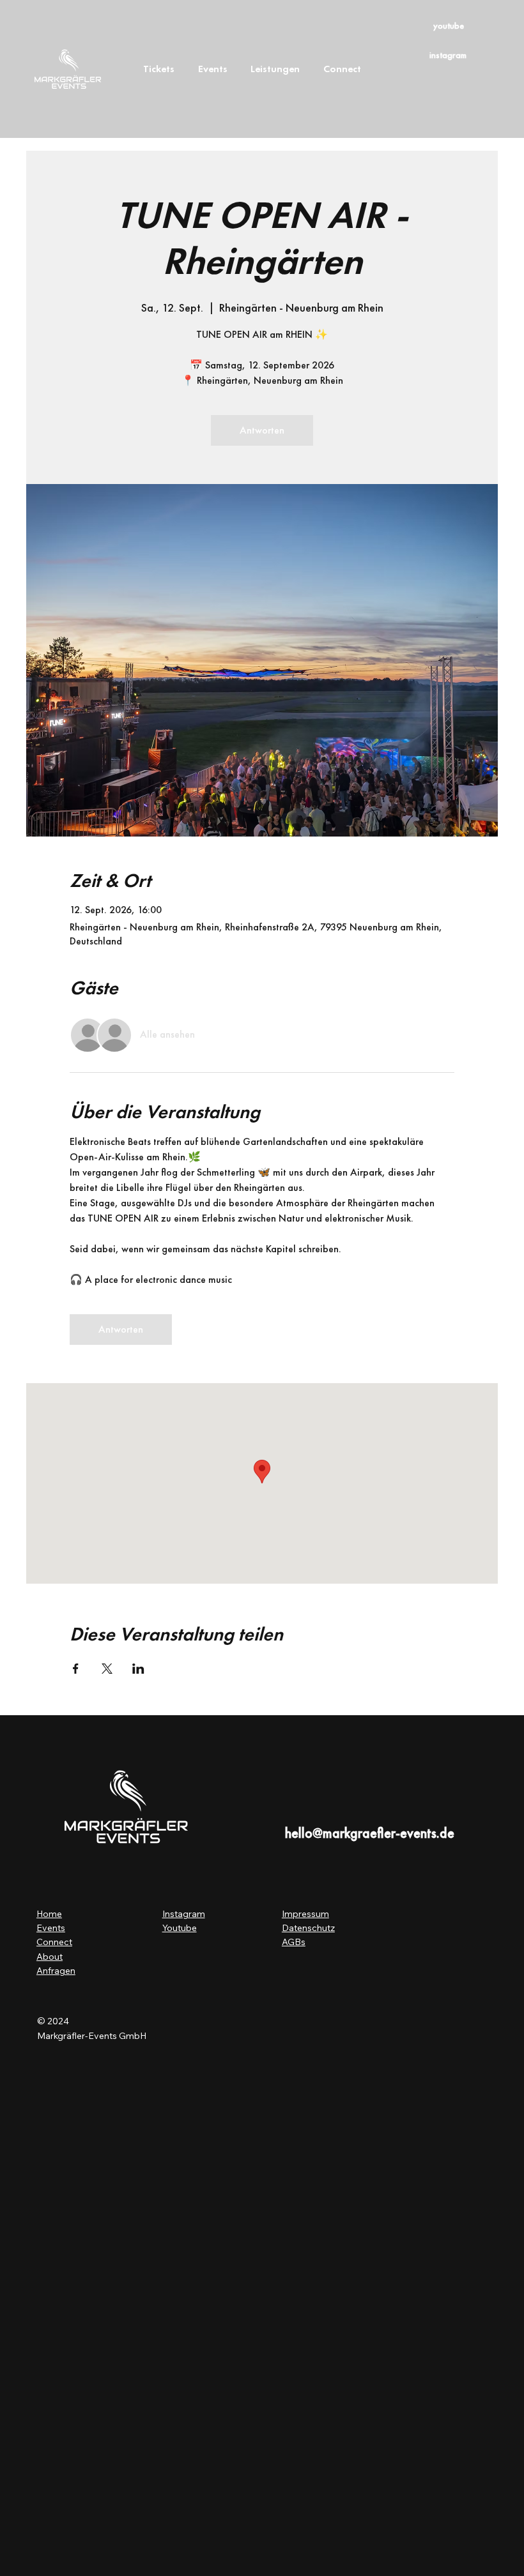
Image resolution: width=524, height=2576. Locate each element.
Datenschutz (308, 1928)
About (50, 1957)
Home (49, 1914)
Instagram (184, 1914)
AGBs (294, 1942)
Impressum (305, 1914)
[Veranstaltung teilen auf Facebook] (76, 1669)
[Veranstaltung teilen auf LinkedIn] (138, 1669)
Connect (54, 1942)
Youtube (180, 1928)
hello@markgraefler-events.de (370, 1833)
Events (51, 1928)
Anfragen (56, 1971)
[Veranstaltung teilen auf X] (107, 1669)
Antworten (262, 430)
